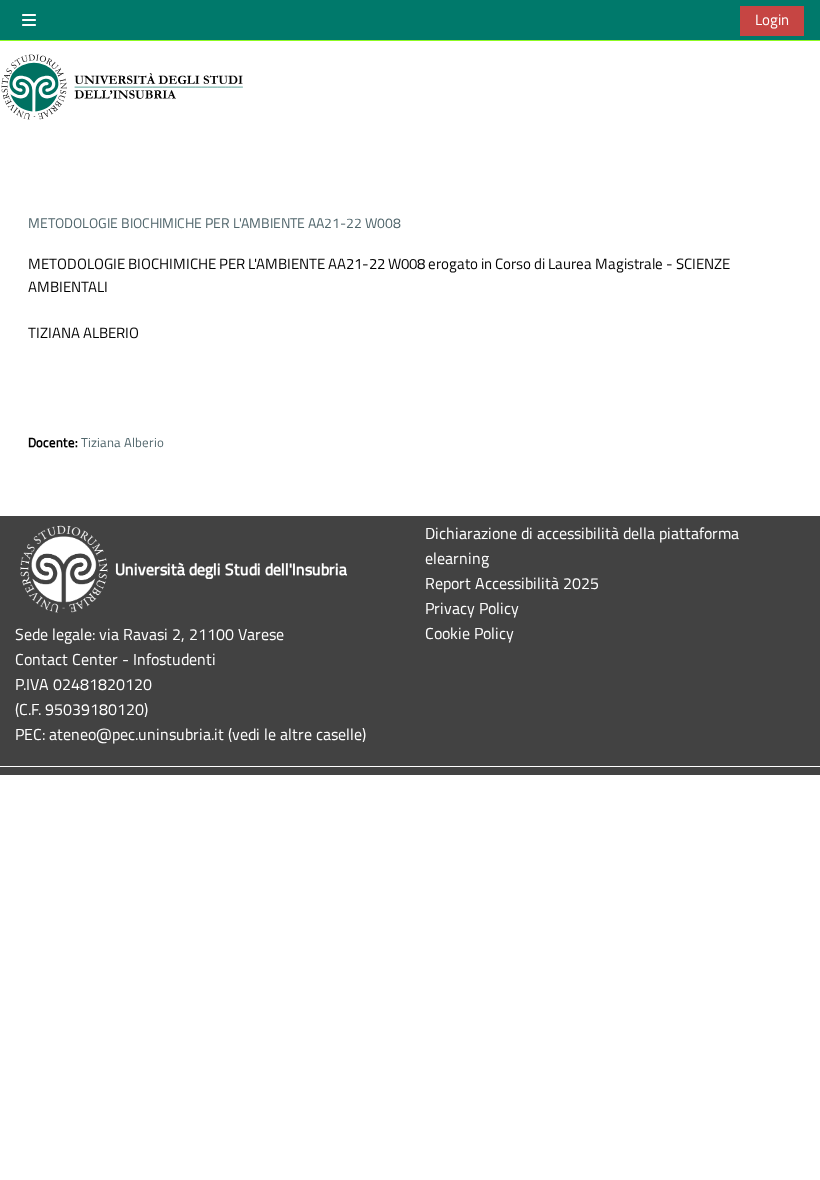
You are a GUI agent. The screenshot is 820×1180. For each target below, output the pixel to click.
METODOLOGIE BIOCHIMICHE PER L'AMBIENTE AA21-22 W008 (214, 222)
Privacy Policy (472, 607)
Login (772, 19)
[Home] (125, 87)
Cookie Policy (469, 632)
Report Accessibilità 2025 (512, 582)
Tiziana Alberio (122, 442)
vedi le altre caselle (297, 733)
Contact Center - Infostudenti (115, 658)
